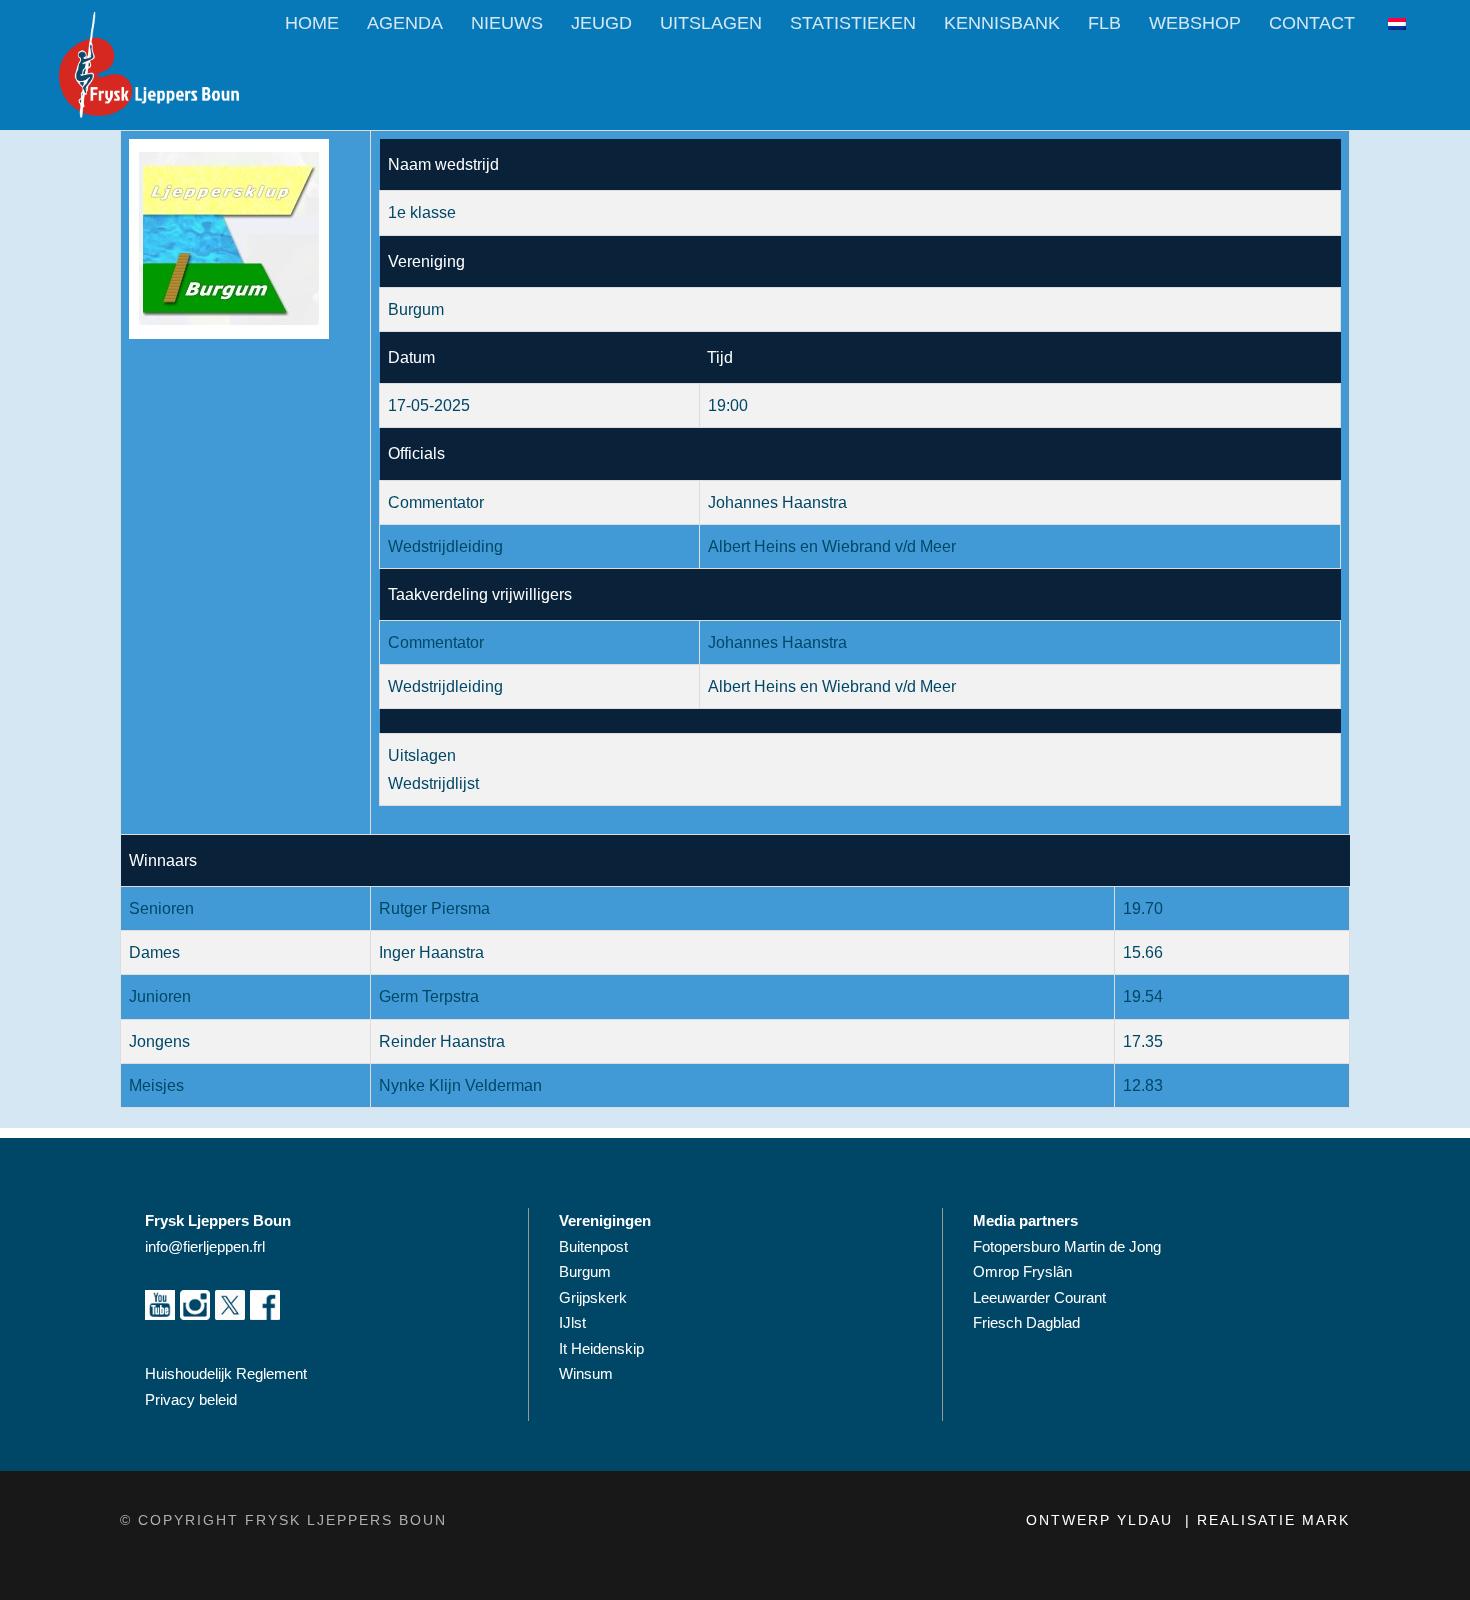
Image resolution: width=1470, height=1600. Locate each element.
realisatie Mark (1273, 1520)
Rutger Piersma (434, 908)
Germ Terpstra (429, 996)
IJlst (572, 1322)
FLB (1104, 23)
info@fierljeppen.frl (205, 1246)
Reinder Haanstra (442, 1041)
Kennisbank (1002, 23)
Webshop (1195, 23)
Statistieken (853, 23)
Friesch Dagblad (1028, 1322)
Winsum (586, 1373)
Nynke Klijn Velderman (460, 1085)
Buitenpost (593, 1246)
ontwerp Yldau (1102, 1520)
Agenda (405, 23)
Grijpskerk (593, 1297)
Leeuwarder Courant (1041, 1297)
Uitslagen (711, 23)
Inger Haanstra (431, 952)
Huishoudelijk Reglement (228, 1373)
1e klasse (422, 212)
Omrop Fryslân (1024, 1271)
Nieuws (507, 23)
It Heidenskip (601, 1348)
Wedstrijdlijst (433, 783)
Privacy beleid (191, 1399)
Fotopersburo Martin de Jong (1067, 1246)
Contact (1312, 23)
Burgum (585, 1271)
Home (312, 23)
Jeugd (601, 23)
